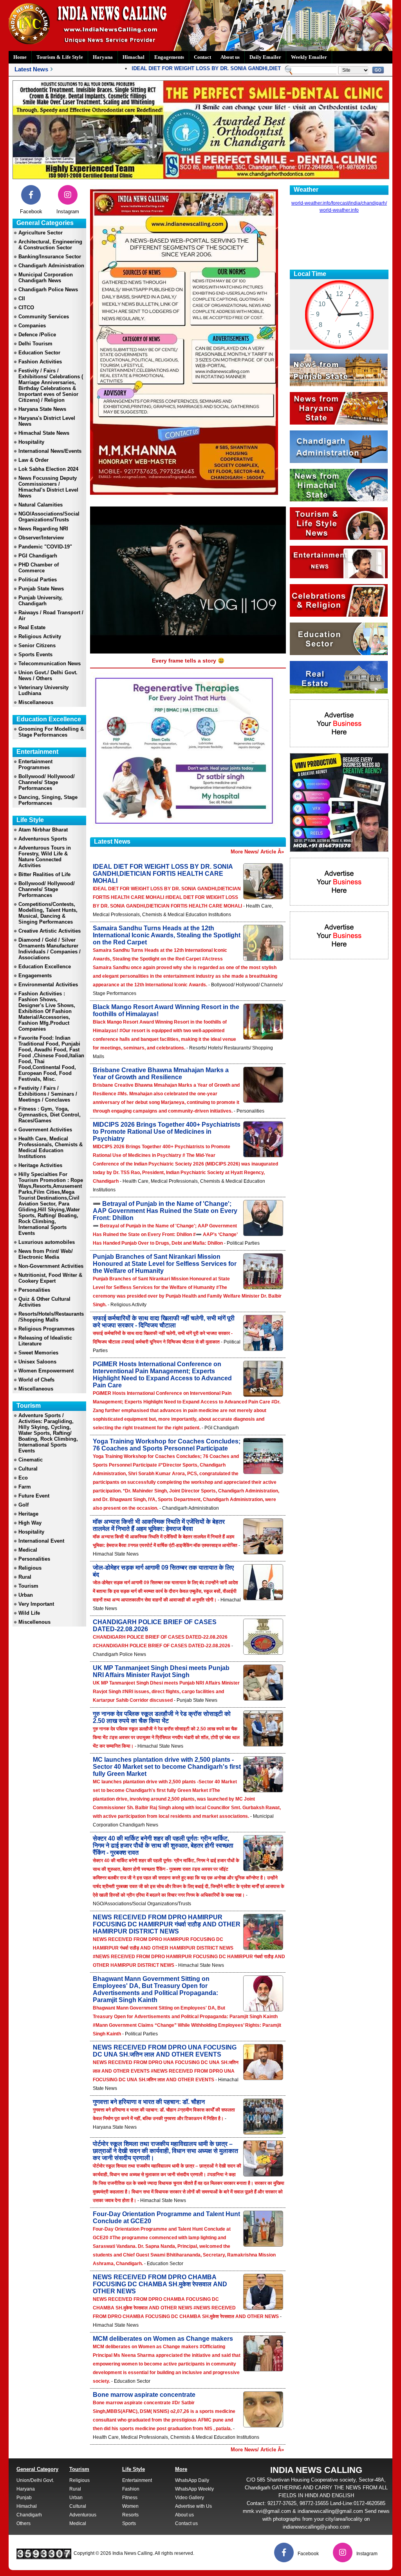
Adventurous (83, 2515)
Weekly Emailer (309, 57)
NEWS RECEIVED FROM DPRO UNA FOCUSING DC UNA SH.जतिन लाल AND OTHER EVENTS (165, 2051)
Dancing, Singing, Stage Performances (48, 800)
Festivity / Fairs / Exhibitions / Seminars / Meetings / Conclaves (48, 1094)
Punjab (24, 2498)
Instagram (68, 211)
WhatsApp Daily (192, 2480)
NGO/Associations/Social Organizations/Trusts (49, 517)
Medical (28, 1550)
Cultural (28, 1469)
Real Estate (32, 627)
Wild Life (29, 1613)
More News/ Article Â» (257, 852)
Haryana (103, 57)
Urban (26, 1595)
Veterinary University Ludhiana (43, 690)
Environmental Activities (48, 985)
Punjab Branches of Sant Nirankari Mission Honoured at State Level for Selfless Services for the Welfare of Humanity (165, 1264)
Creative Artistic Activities (50, 931)
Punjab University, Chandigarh (41, 601)
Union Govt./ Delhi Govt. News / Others (48, 675)
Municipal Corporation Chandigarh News (46, 278)
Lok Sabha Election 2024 (48, 469)
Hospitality (31, 442)
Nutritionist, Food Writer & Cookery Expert (50, 1278)
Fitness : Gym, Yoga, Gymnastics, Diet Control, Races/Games (50, 1115)
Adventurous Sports (43, 839)
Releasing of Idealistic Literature (45, 1341)
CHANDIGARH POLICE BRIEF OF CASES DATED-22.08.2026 (155, 1626)
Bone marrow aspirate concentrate (144, 2395)
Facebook (31, 211)
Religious (30, 1568)
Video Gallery (190, 2498)
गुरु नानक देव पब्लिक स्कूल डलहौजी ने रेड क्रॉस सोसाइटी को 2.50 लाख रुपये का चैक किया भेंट (162, 1717)
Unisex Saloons (37, 1362)
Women (130, 2506)
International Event (41, 1541)
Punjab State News (41, 589)
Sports (129, 2523)
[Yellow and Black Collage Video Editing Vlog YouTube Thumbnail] (339, 850)
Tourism (28, 1586)
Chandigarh (29, 2515)
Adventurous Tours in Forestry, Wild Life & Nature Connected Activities (45, 857)
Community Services (44, 317)
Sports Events (35, 654)
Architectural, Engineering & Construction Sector (50, 245)
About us (230, 57)
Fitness (130, 2498)
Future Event (34, 1496)
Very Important (36, 1604)
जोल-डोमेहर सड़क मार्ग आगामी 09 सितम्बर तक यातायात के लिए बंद (163, 1571)
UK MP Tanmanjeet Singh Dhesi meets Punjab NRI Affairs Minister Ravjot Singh (161, 1671)
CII (22, 299)
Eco (23, 1478)
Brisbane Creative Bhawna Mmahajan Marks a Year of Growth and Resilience (161, 1074)
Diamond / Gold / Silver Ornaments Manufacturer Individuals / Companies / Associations (50, 949)
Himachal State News (44, 433)
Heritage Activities (40, 1165)
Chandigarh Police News (48, 290)
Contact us (186, 2523)
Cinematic (31, 1460)
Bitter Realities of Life (44, 874)
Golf (23, 1505)
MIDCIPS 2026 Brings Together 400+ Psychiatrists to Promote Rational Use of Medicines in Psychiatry (167, 1132)
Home (20, 57)
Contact (202, 57)
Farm (25, 1487)
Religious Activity (40, 636)
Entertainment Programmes (35, 764)
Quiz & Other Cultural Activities (44, 1302)
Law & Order (33, 460)
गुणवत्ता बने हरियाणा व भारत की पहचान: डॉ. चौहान (149, 2102)
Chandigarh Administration (51, 266)
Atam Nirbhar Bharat (43, 830)
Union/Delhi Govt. (35, 2480)
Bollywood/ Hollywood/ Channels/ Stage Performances (47, 782)
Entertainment (137, 2480)
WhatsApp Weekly (194, 2489)
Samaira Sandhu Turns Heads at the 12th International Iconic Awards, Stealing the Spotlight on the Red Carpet (167, 935)
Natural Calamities (41, 505)
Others (23, 2523)
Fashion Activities (40, 362)
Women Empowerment (46, 1371)
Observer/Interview (41, 538)
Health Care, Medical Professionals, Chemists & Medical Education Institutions (51, 1147)
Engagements (169, 57)
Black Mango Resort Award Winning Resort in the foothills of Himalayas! (166, 1010)
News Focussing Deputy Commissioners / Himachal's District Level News (48, 487)
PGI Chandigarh (38, 556)
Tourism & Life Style (60, 57)
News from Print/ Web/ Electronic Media (46, 1254)
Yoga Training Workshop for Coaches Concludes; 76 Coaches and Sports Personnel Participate (167, 1445)
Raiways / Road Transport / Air (51, 615)
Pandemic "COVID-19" (45, 547)
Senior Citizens (37, 645)
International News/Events (50, 451)
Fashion (131, 2489)
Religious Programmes (46, 1329)
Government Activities (45, 1130)
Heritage (28, 1514)
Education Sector (39, 353)
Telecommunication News (50, 664)
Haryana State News (42, 409)
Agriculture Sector (41, 233)
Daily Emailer (265, 57)
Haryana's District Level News (47, 421)
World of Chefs (36, 1380)
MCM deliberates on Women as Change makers (163, 2339)
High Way (30, 1523)
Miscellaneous (36, 702)
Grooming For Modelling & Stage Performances (51, 732)
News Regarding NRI (43, 529)
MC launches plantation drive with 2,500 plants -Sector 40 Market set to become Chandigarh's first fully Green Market (167, 1767)
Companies (32, 326)
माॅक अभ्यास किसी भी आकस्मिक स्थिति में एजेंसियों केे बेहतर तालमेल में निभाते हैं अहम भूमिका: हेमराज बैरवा (159, 1525)
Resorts (130, 2515)
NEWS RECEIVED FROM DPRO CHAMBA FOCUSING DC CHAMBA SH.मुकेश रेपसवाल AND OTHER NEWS (160, 2284)
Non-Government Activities (51, 1266)
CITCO (26, 308)
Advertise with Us (193, 2506)
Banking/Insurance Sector (50, 257)
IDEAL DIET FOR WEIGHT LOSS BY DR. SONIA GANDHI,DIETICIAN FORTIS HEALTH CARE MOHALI (224, 68)
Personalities (34, 1290)
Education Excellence (45, 967)
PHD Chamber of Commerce (39, 568)
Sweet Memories (38, 1353)
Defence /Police (37, 335)
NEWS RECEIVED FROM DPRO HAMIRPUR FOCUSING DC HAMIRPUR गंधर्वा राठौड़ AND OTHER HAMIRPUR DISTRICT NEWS (167, 1924)
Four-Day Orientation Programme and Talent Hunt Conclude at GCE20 (166, 2217)
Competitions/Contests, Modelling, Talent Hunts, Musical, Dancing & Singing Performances (48, 913)
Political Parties (38, 580)
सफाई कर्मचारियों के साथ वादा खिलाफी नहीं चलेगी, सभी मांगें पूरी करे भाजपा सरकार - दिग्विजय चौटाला (164, 1322)
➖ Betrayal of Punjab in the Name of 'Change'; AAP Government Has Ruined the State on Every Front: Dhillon (165, 1211)
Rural (25, 1577)
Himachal (134, 57)
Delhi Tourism (35, 344)
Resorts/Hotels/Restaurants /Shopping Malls (51, 1317)
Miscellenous (34, 1622)
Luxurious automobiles (47, 1242)
